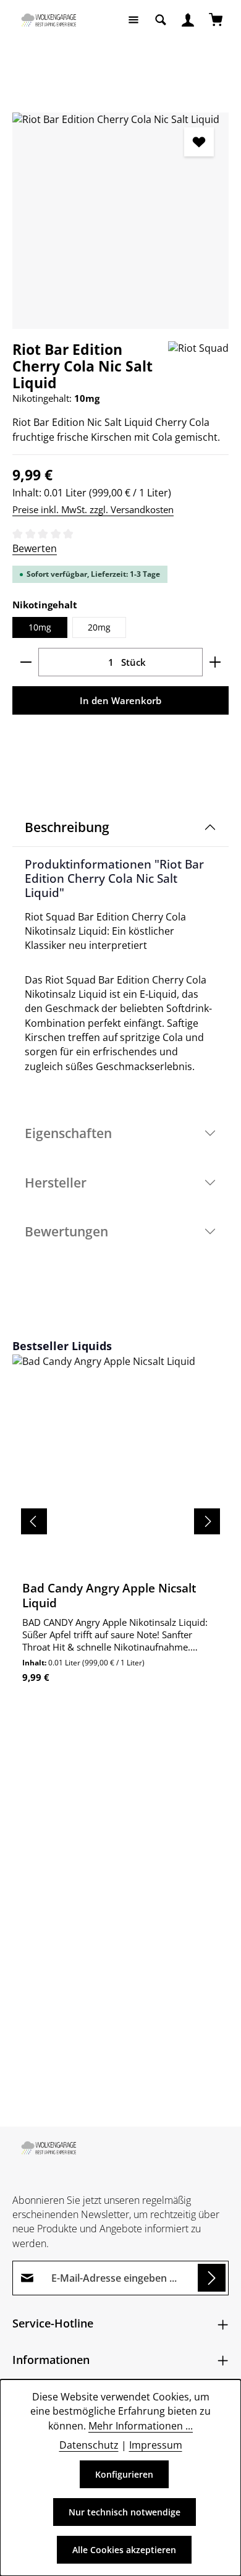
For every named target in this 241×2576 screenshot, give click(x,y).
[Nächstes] (207, 1521)
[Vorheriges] (34, 1521)
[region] (120, 221)
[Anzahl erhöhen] (215, 662)
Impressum (156, 2445)
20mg (99, 627)
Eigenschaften (68, 1133)
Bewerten (35, 548)
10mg (40, 627)
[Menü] (133, 20)
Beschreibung (67, 827)
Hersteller (56, 1182)
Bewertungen (66, 1231)
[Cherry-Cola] (120, 221)
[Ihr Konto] (188, 20)
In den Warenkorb (120, 700)
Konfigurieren (124, 2474)
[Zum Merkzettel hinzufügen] (199, 142)
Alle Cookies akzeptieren (124, 2550)
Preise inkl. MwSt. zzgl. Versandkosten (93, 509)
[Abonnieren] (212, 2278)
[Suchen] (161, 20)
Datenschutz (89, 2445)
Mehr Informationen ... (141, 2426)
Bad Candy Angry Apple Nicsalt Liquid (109, 1596)
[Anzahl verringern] (26, 662)
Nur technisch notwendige (125, 2512)
